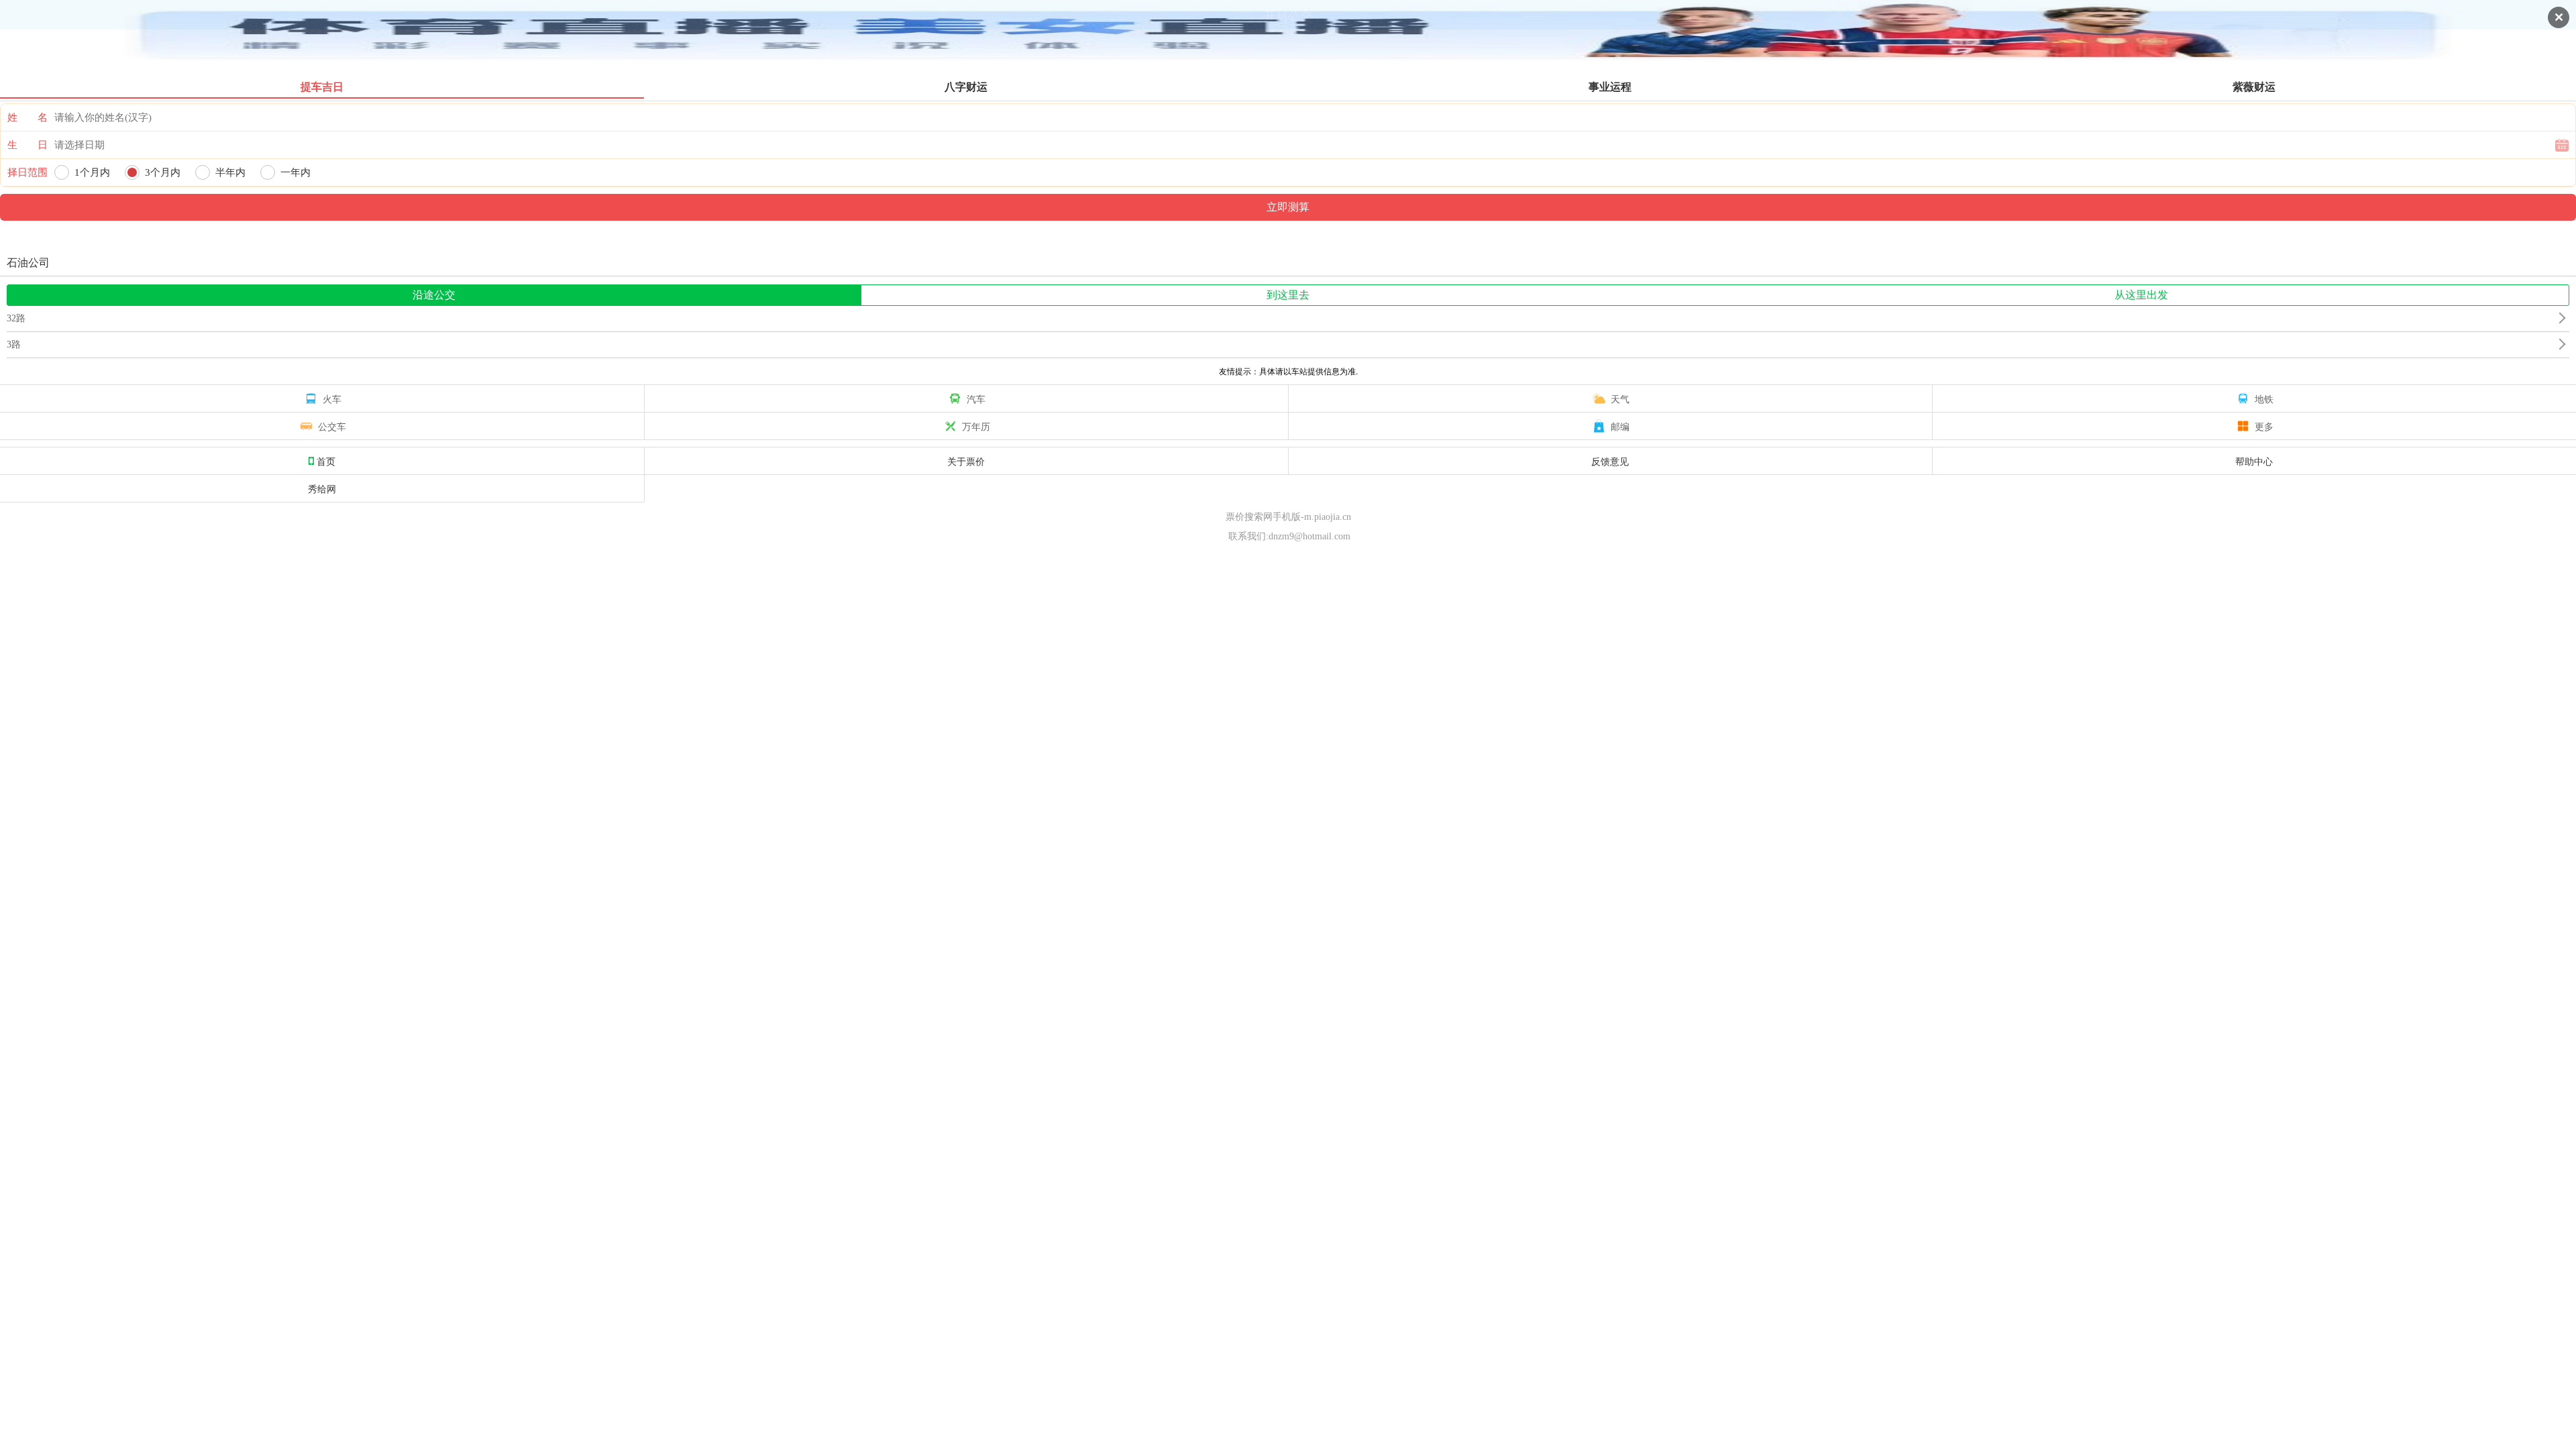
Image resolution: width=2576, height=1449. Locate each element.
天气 (1620, 398)
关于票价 (966, 461)
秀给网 (322, 488)
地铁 (2264, 398)
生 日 (28, 145)
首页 (326, 461)
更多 (2264, 426)
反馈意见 (1610, 461)
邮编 (1620, 426)
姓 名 (28, 117)
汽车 (976, 398)
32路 (16, 318)
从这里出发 (2141, 295)
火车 (332, 398)
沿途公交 (434, 295)
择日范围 (28, 172)
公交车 (332, 426)
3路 (14, 344)
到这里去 (1288, 295)
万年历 (976, 426)
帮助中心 (2254, 461)
